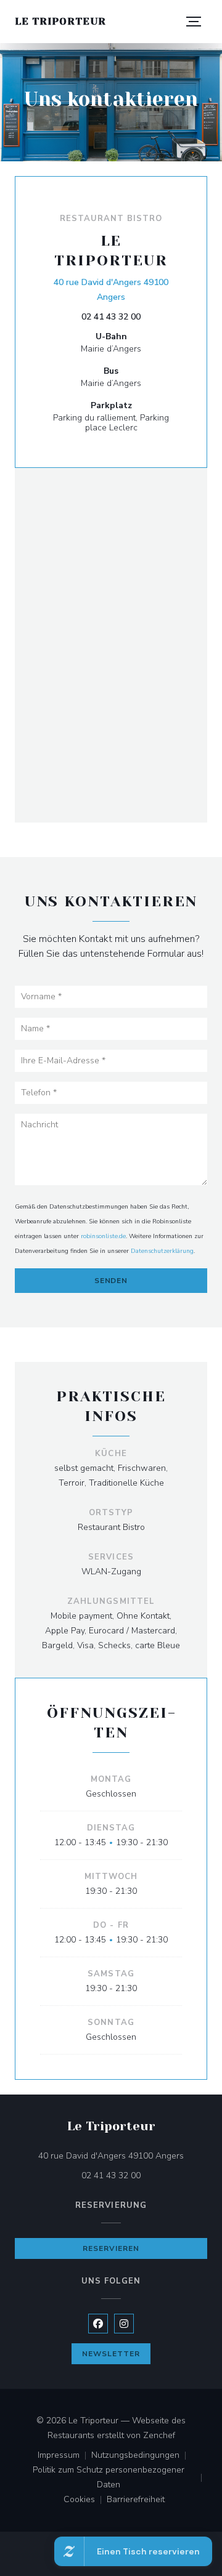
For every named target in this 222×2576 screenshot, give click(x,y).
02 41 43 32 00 (111, 317)
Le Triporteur (60, 21)
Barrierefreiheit (136, 2500)
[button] (194, 22)
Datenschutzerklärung (162, 1251)
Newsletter (111, 2354)
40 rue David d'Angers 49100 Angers (113, 290)
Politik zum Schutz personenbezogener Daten (120, 2477)
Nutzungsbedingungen (141, 2456)
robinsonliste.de (103, 1236)
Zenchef (159, 2435)
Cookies (85, 2500)
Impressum (64, 2456)
